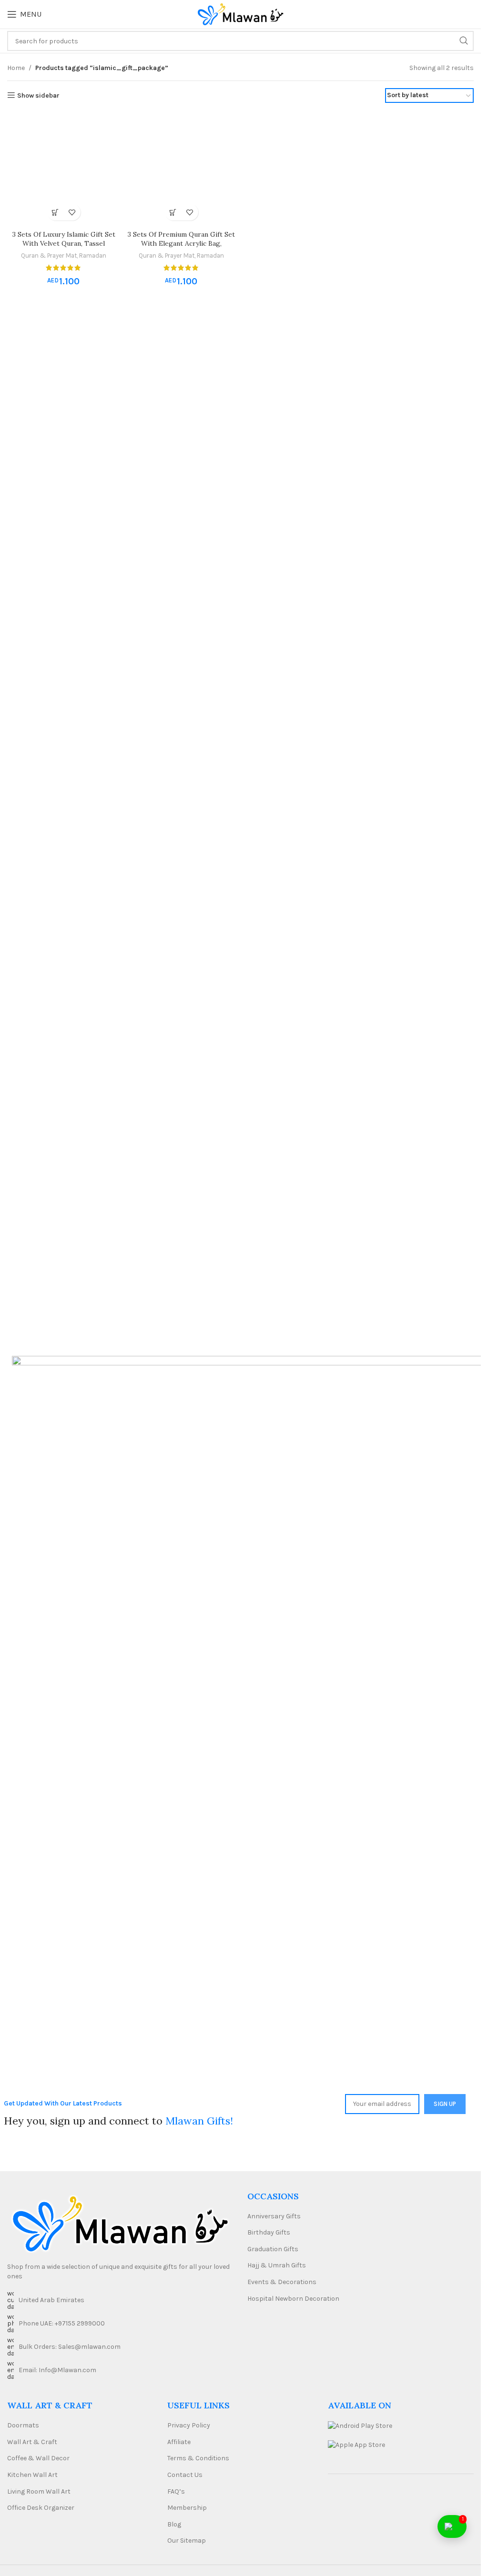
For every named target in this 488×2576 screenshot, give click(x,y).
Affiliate (179, 2442)
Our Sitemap (187, 2541)
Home (16, 68)
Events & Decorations (282, 2282)
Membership (187, 2508)
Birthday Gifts (269, 2232)
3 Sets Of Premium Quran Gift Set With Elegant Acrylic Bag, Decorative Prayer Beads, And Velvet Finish (181, 248)
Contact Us (185, 2475)
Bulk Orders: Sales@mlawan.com (70, 2347)
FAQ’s (176, 2491)
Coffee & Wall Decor (38, 2458)
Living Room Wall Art (39, 2491)
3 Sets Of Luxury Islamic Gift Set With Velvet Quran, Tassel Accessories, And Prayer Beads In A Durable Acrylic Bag (64, 248)
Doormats (23, 2425)
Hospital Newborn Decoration (293, 2299)
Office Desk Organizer (41, 2508)
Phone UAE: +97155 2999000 (62, 2323)
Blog (174, 2524)
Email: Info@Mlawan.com (57, 2370)
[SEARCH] (464, 41)
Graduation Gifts (273, 2249)
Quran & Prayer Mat (49, 256)
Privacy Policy (189, 2425)
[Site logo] (241, 14)
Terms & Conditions (198, 2458)
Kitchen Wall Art (32, 2475)
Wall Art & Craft (32, 2442)
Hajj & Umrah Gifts (277, 2265)
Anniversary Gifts (274, 2216)
